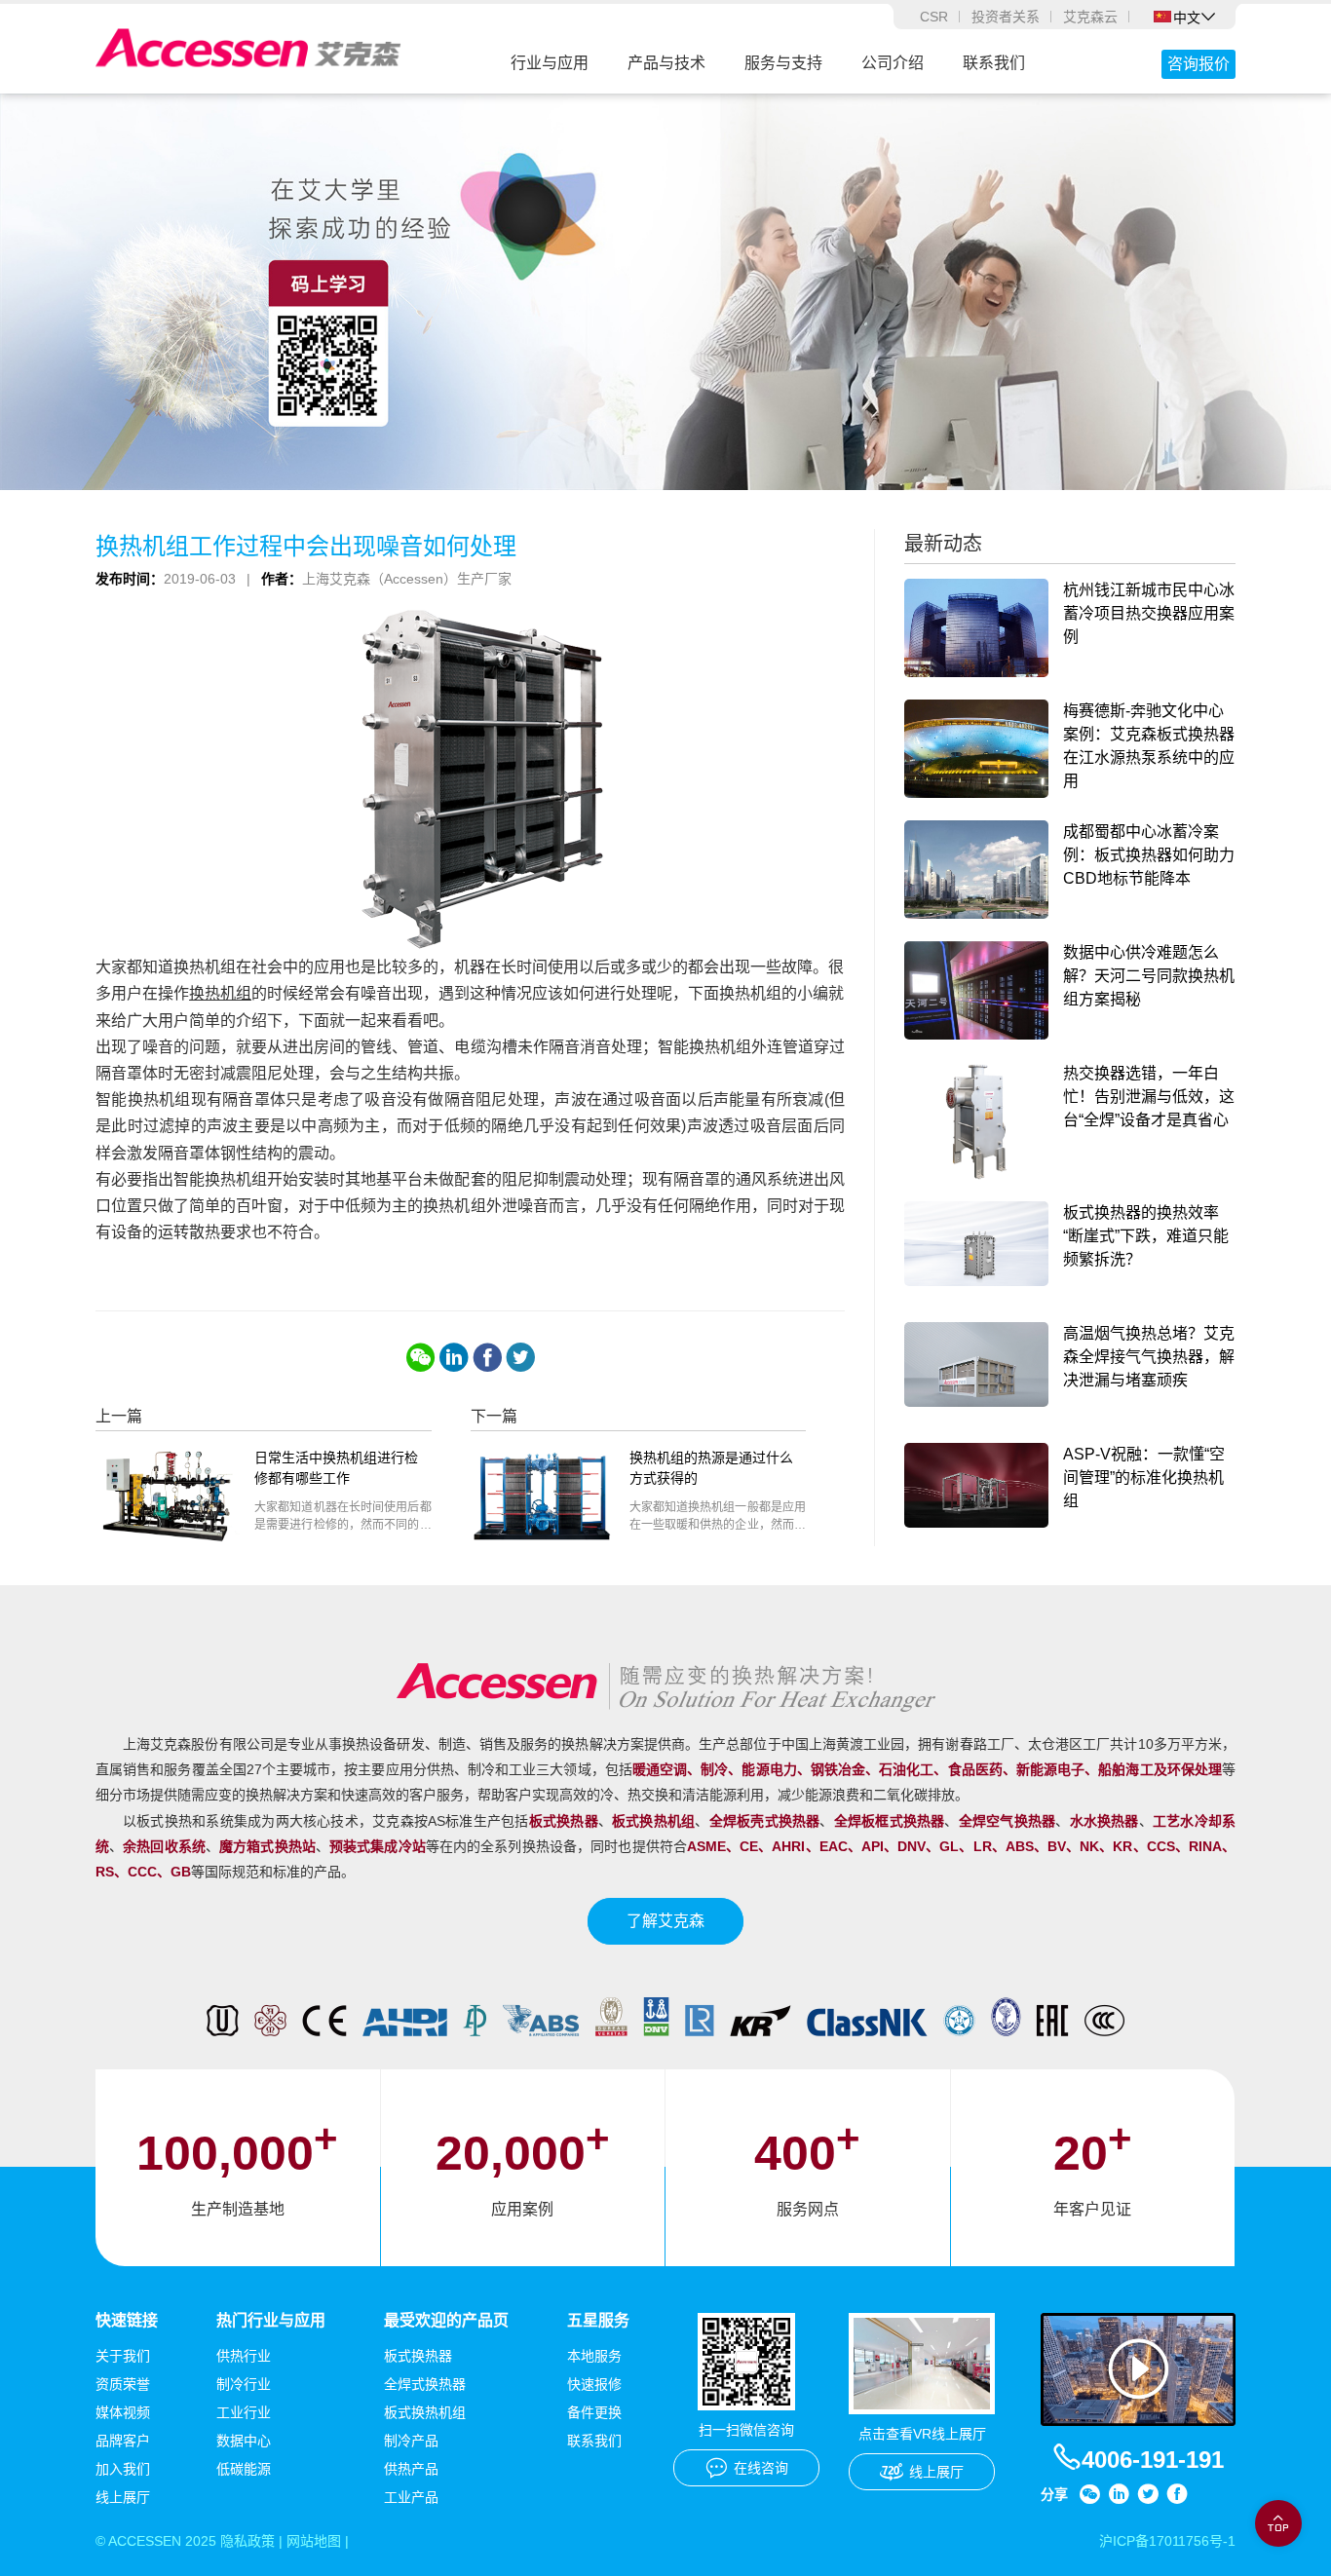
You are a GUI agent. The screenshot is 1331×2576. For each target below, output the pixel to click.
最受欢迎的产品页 (446, 2320)
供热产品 (411, 2469)
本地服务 (594, 2356)
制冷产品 (411, 2441)
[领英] (454, 1357)
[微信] (421, 1357)
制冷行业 (244, 2384)
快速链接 (127, 2320)
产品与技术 (666, 63)
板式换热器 (418, 2356)
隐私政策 (247, 2541)
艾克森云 (1090, 17)
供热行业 (244, 2356)
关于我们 (123, 2356)
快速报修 (594, 2384)
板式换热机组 (425, 2412)
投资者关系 (1006, 17)
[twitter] (520, 1357)
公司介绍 (893, 63)
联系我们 (994, 63)
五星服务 (598, 2320)
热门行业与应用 (271, 2320)
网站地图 (314, 2541)
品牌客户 (123, 2441)
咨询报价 (1198, 64)
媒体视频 (123, 2412)
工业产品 (411, 2497)
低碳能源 (244, 2469)
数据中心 (244, 2441)
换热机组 (220, 993)
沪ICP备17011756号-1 (1167, 2541)
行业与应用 (550, 63)
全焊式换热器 (425, 2384)
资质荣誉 (123, 2384)
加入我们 (123, 2469)
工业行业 (244, 2412)
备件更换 (594, 2412)
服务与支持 (783, 63)
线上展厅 (123, 2497)
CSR (934, 17)
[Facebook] (487, 1357)
